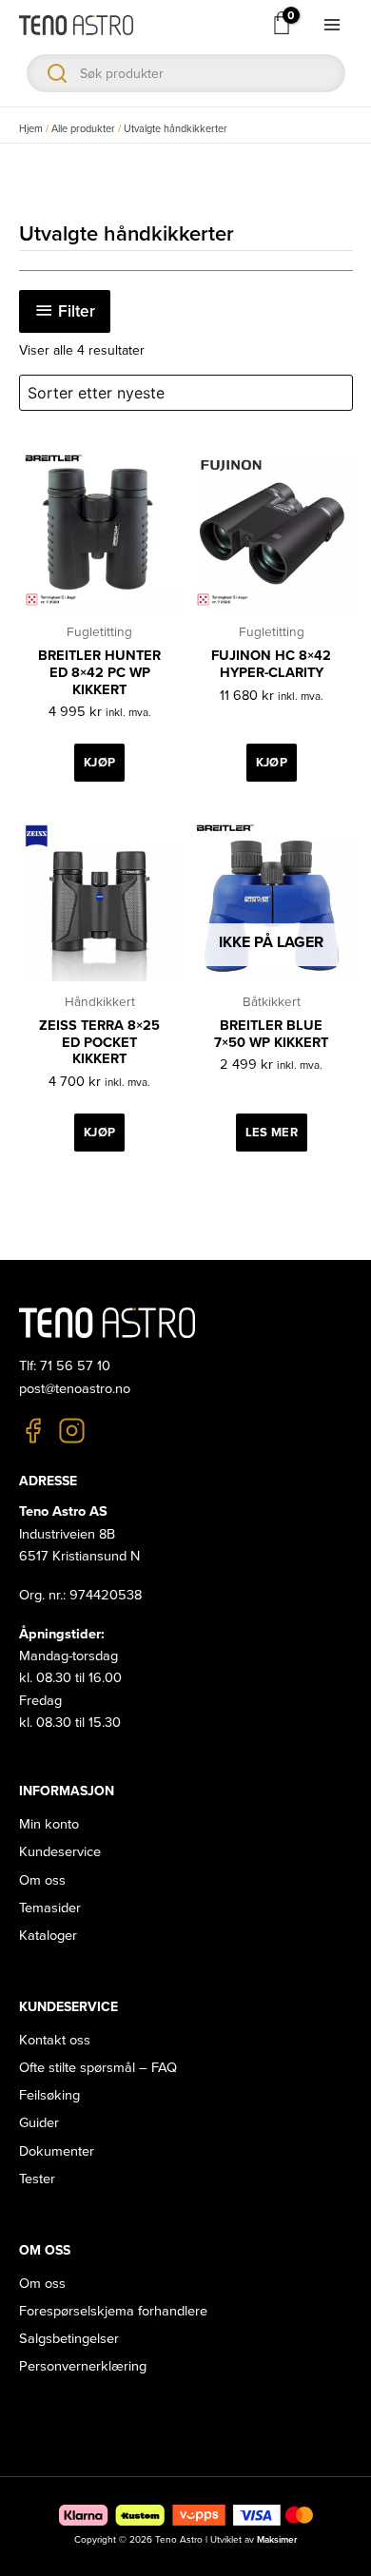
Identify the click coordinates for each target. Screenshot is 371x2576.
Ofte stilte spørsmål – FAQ (98, 2068)
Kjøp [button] (99, 763)
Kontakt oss (55, 2040)
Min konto (49, 1824)
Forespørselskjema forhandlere (113, 2311)
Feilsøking (49, 2095)
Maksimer (277, 2540)
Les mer (272, 1133)
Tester (37, 2179)
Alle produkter (83, 129)
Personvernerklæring (83, 2366)
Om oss (42, 1880)
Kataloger (48, 1936)
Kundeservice (60, 1852)
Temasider (50, 1908)
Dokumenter (57, 2151)
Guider (39, 2123)
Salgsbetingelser (69, 2339)
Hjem (31, 129)
